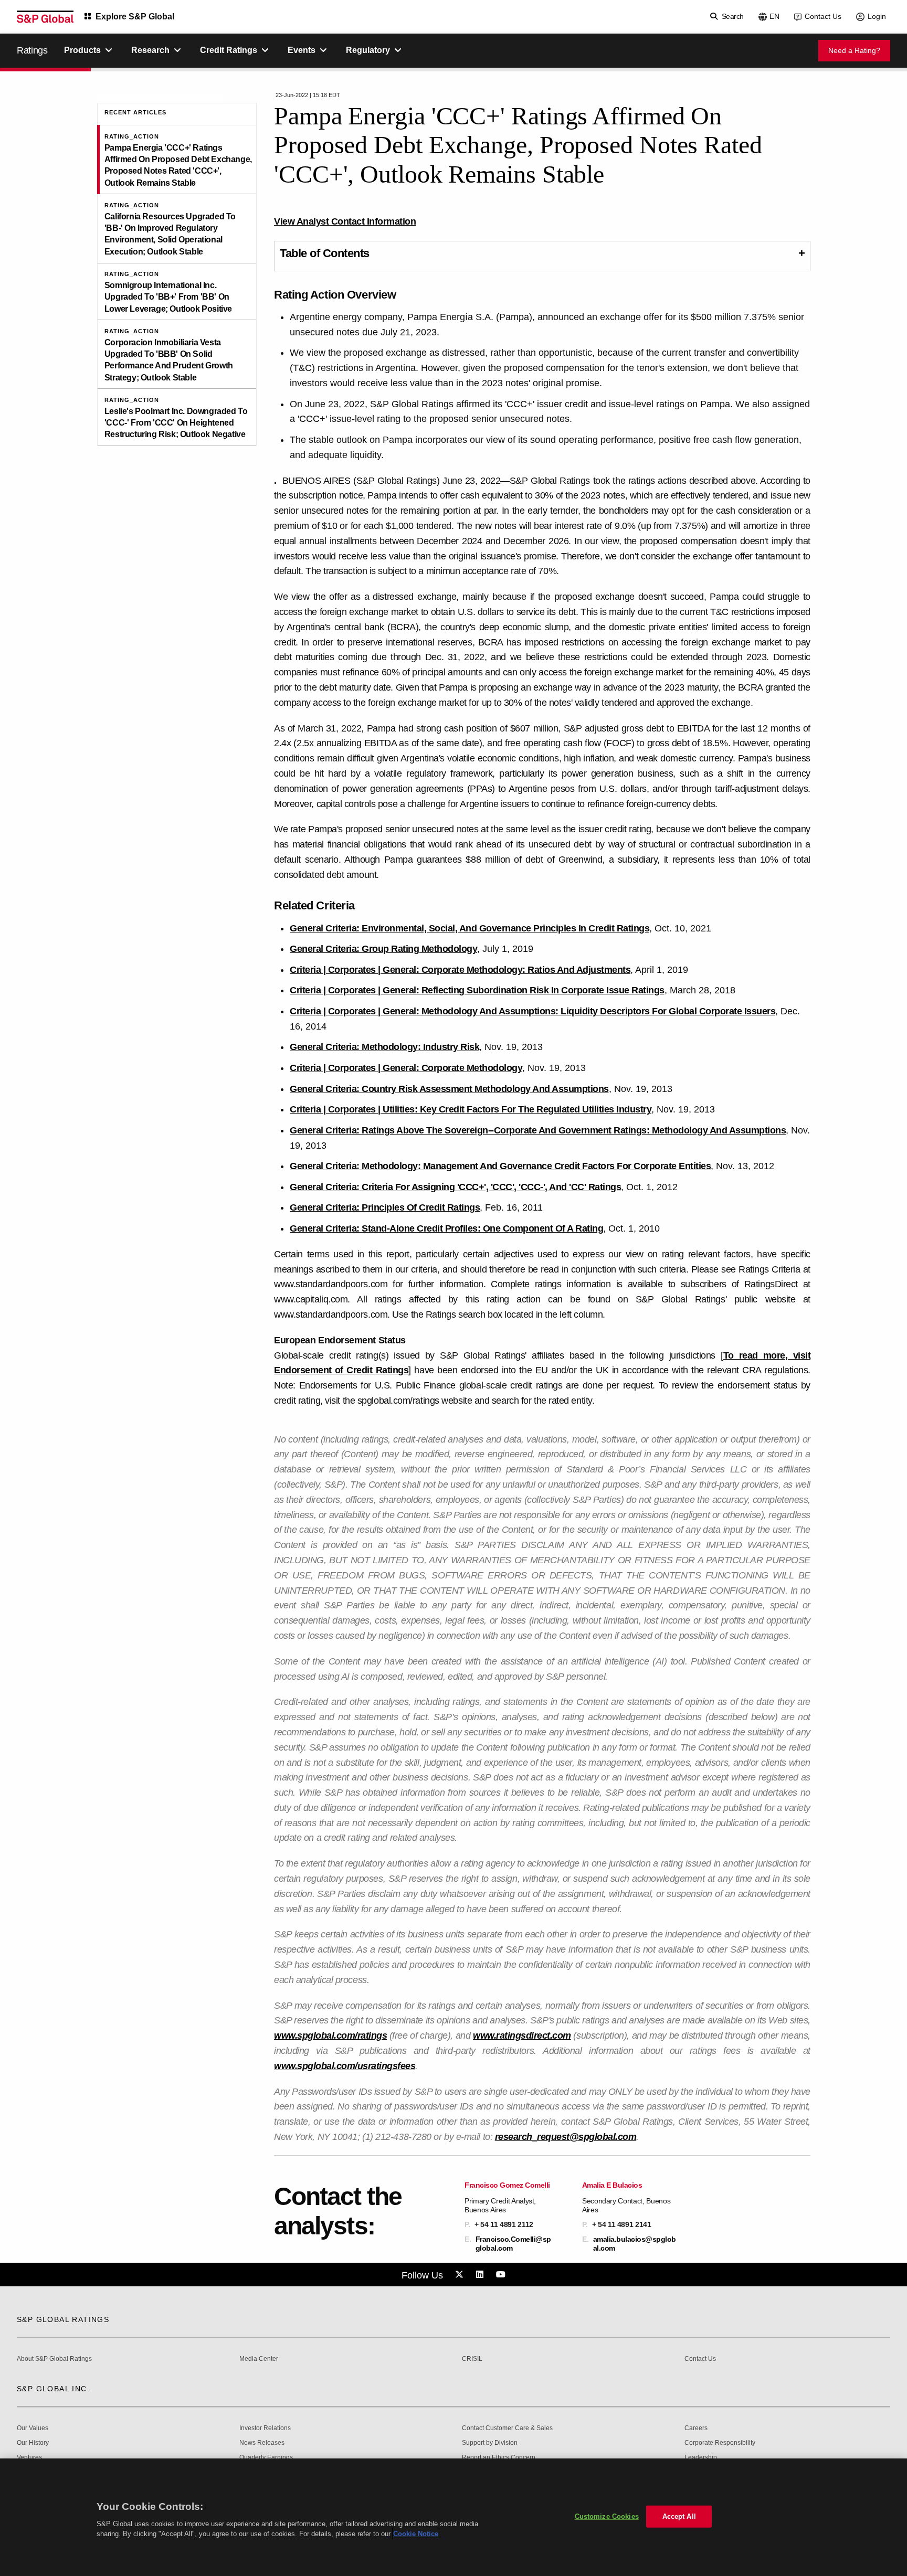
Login (877, 16)
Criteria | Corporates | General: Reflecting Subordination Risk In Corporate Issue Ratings (477, 990)
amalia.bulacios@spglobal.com (635, 2243)
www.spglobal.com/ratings (330, 2036)
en (774, 16)
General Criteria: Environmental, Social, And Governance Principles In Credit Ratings (470, 928)
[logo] (45, 17)
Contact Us (823, 16)
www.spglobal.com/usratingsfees (345, 2066)
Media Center (259, 2359)
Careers (696, 2428)
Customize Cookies (607, 2516)
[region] (454, 2517)
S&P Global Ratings (63, 2319)
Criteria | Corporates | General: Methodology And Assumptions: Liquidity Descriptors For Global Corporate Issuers (532, 1011)
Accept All (679, 2516)
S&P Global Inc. (53, 2389)
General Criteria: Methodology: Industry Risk (384, 1047)
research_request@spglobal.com (566, 2137)
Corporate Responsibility (720, 2443)
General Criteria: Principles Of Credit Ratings (385, 1207)
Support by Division (490, 2443)
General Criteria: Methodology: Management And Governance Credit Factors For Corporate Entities (500, 1166)
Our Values (33, 2428)
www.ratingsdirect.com (522, 2036)
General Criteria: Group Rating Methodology (383, 949)
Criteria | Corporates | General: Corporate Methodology (406, 1068)
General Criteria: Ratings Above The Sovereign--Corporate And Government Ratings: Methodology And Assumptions (538, 1130)
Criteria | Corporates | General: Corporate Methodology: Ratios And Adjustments (460, 970)
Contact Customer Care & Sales (507, 2428)
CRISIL (472, 2359)
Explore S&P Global (135, 17)
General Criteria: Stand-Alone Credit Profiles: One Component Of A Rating (446, 1228)
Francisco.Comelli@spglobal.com (513, 2243)
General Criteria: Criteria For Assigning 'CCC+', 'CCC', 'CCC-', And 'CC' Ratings (455, 1187)
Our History (33, 2443)
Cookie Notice (416, 2534)
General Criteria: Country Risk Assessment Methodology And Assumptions (449, 1089)
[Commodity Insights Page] (461, 2275)
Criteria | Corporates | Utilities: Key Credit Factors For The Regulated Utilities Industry (471, 1109)
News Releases (262, 2443)
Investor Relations (265, 2428)
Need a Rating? (854, 50)
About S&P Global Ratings (54, 2359)
